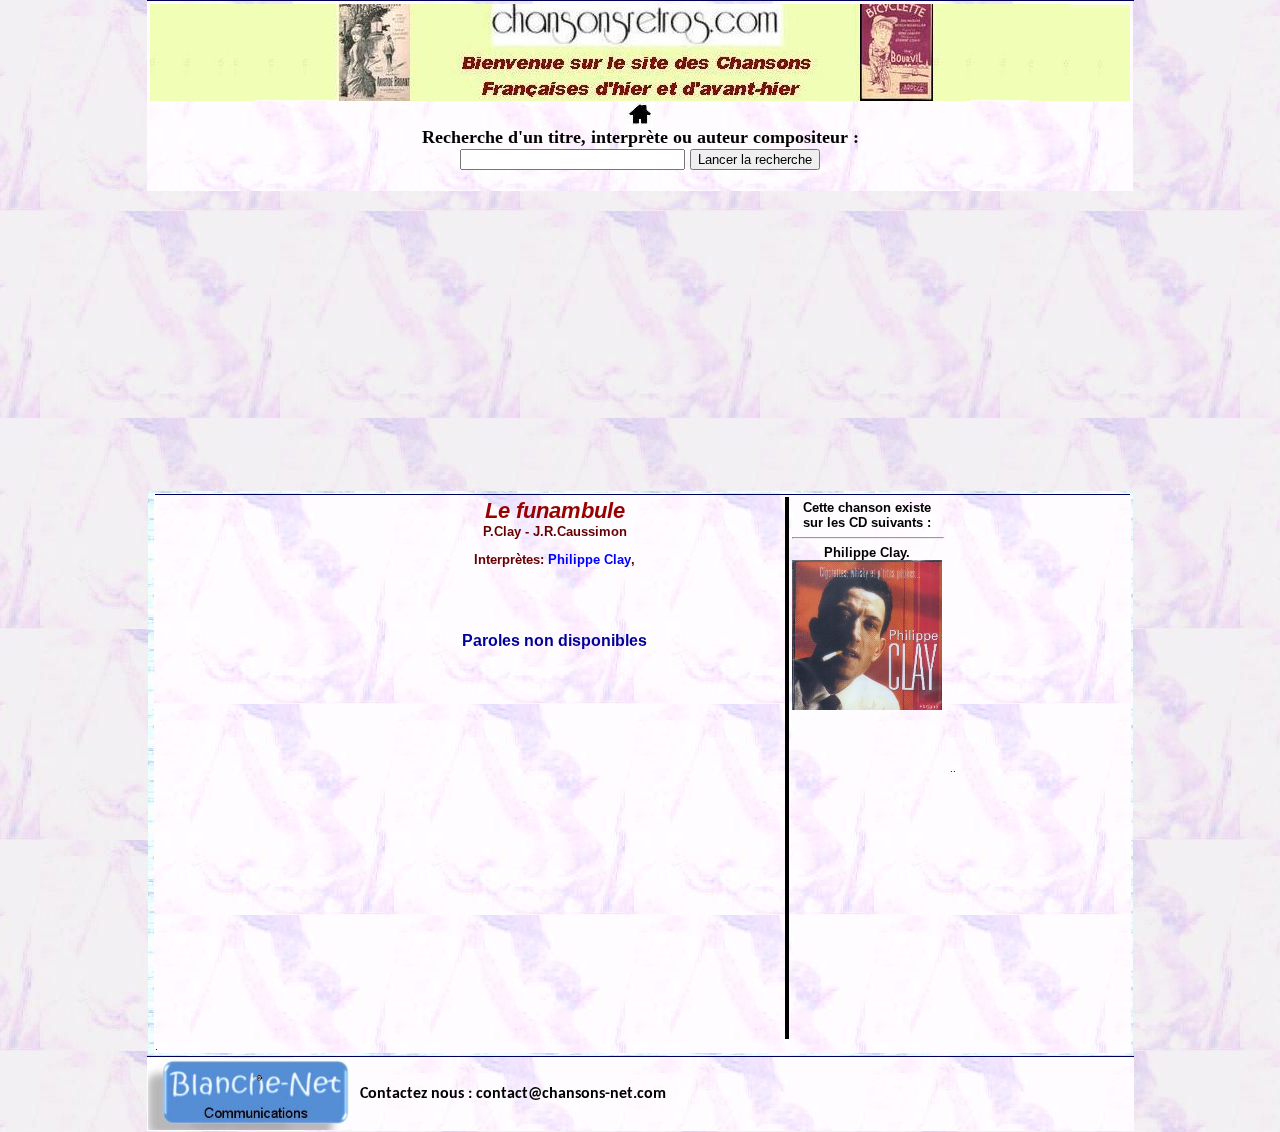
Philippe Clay (589, 559)
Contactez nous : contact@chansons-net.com (513, 1094)
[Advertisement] (640, 341)
